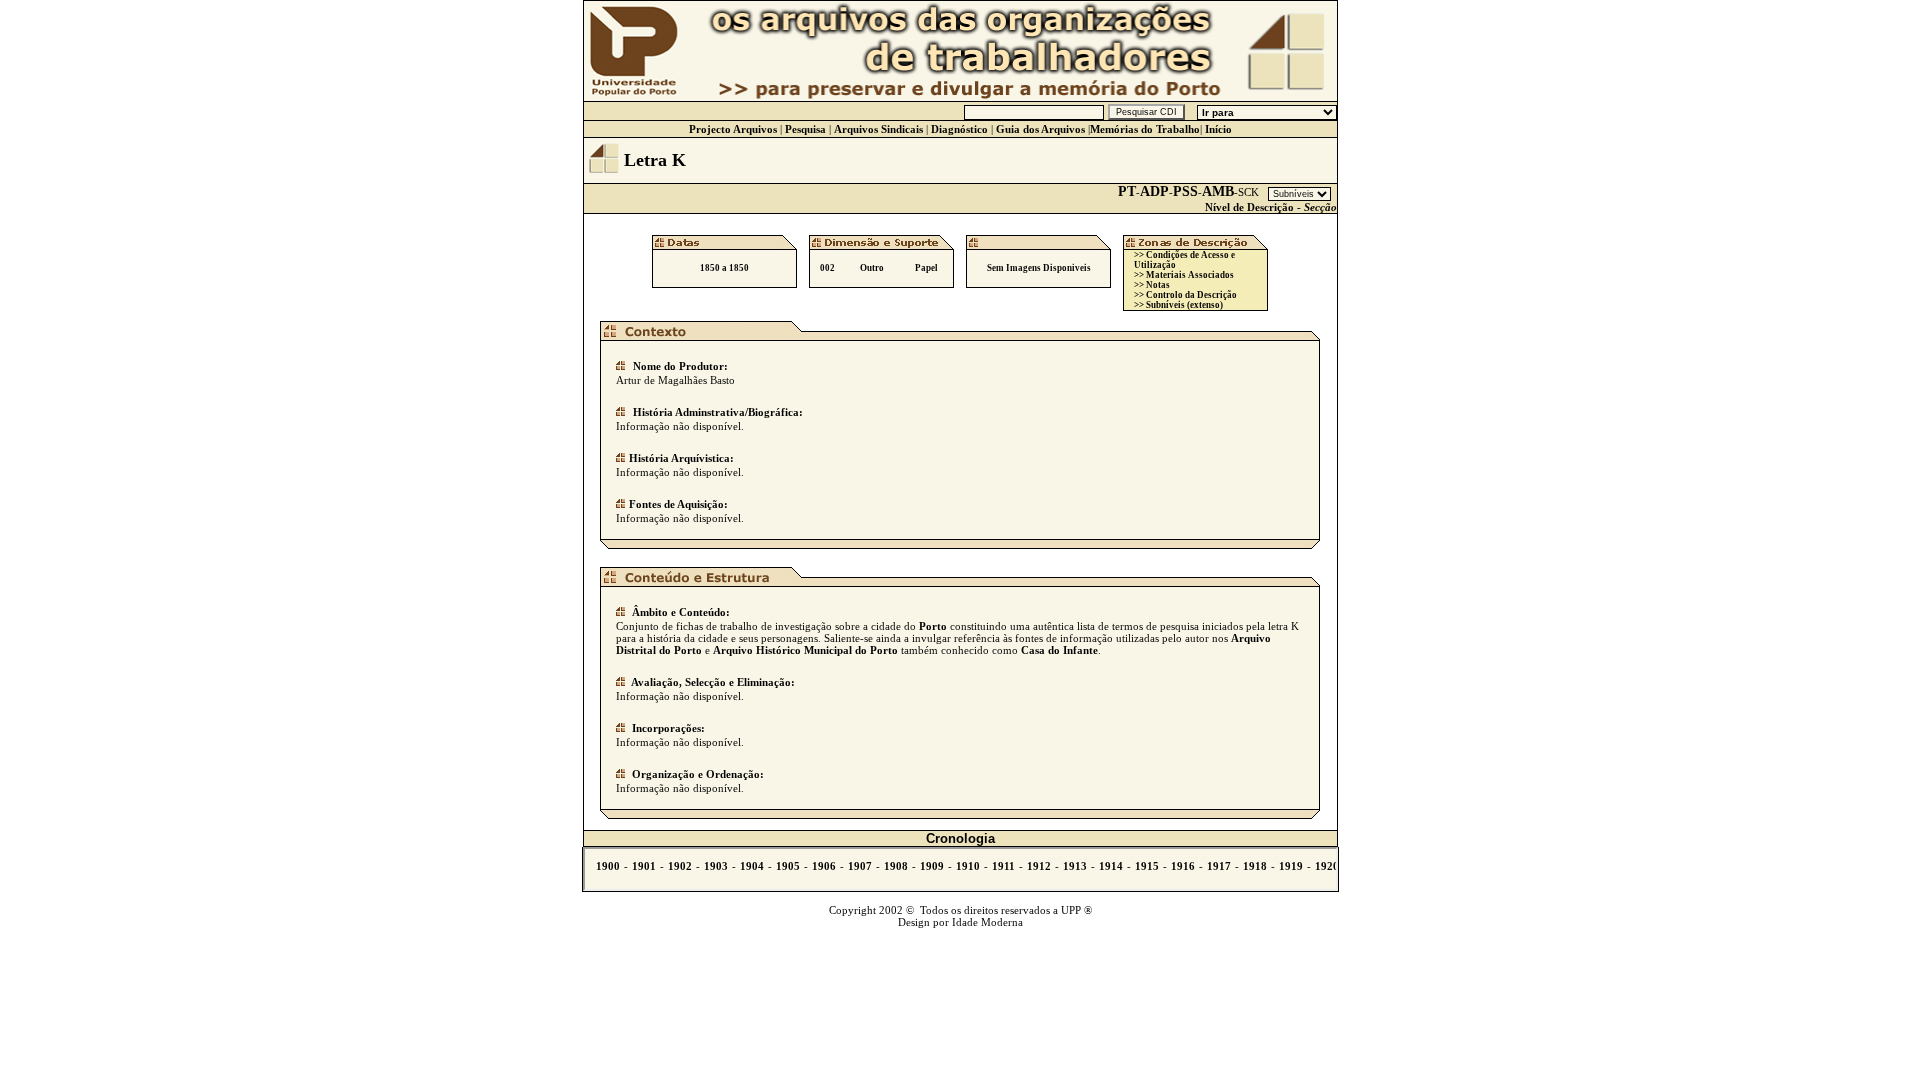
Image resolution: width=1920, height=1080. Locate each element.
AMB (1218, 191)
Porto (933, 626)
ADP (1154, 191)
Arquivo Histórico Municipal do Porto (805, 650)
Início (1218, 129)
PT (1127, 191)
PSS (1185, 191)
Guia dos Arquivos (1040, 129)
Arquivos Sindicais (878, 129)
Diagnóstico (959, 129)
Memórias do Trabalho (1145, 129)
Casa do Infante (1059, 650)
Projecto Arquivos (733, 129)
